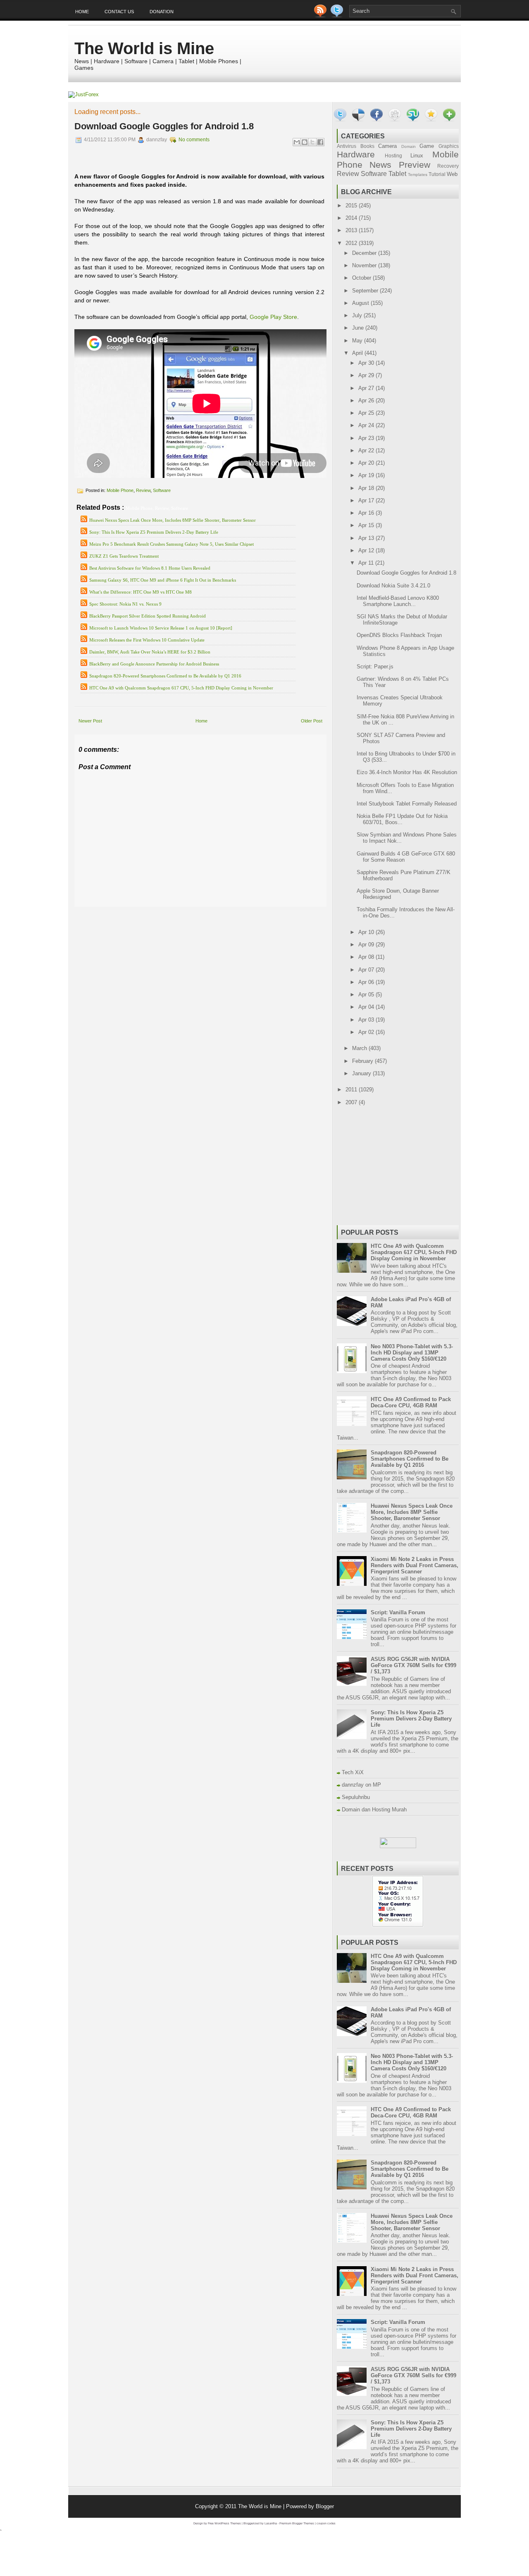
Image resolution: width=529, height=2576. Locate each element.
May (358, 341)
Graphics (449, 146)
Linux (417, 156)
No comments (194, 140)
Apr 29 (367, 375)
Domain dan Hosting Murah (374, 1810)
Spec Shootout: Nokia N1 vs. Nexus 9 (125, 604)
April (358, 353)
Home (82, 12)
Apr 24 (367, 425)
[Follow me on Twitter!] (338, 15)
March (360, 1048)
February (363, 1061)
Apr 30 (367, 363)
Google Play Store (273, 317)
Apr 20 (367, 463)
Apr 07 (367, 970)
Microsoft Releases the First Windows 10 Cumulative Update (147, 640)
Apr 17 (367, 500)
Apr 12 (367, 550)
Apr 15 (367, 525)
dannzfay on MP (361, 1785)
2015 (352, 206)
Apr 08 (367, 957)
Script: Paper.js (375, 667)
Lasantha (271, 2523)
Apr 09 (367, 945)
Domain (409, 146)
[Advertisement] (171, 913)
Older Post (312, 721)
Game (427, 146)
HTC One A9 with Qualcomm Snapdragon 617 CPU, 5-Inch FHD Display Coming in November (181, 688)
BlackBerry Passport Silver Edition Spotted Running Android (148, 616)
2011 (352, 1090)
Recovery (448, 166)
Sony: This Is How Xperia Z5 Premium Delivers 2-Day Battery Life (154, 532)
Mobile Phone (120, 490)
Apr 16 (367, 513)
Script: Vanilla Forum (398, 1612)
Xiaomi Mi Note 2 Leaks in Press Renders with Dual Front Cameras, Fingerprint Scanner (415, 1565)
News (380, 165)
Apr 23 (367, 438)
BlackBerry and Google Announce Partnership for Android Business (154, 664)
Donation (162, 12)
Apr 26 (367, 400)
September (366, 291)
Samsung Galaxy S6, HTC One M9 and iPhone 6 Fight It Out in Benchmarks (163, 580)
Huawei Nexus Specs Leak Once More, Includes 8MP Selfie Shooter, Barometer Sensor (173, 520)
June (359, 328)
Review (143, 490)
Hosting (393, 156)
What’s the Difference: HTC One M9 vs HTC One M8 (141, 592)
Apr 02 (367, 1032)
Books (367, 146)
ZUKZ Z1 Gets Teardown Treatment (124, 556)
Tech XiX (353, 1772)
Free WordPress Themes (224, 2523)
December (365, 253)
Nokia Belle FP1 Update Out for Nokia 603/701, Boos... (402, 819)
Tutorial (437, 174)
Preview (415, 165)
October (362, 278)
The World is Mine (144, 48)
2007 (352, 1102)
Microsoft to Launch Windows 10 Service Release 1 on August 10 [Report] (161, 628)
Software (162, 490)
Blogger (325, 2506)
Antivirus (347, 146)
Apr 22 (367, 450)
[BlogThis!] (305, 142)
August (361, 303)
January (362, 1073)
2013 (352, 230)
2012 (352, 243)
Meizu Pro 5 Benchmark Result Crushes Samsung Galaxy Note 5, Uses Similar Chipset (172, 544)
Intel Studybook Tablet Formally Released (407, 804)
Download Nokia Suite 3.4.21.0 (393, 586)
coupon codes (326, 2523)
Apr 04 (367, 1007)
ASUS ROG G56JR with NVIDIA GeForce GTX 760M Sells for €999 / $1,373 (413, 1665)
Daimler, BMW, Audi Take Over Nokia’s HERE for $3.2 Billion (150, 652)
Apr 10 (367, 932)
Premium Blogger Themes (297, 2523)
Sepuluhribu (356, 1797)
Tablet (397, 174)
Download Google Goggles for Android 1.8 (164, 126)
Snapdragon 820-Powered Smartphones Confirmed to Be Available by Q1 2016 (165, 676)
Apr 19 (367, 475)
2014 (352, 218)
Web (452, 174)
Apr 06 (367, 982)
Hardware (356, 154)
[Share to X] (312, 142)
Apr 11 (367, 563)
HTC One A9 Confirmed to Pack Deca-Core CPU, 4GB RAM (411, 1402)
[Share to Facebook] (320, 142)
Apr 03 (367, 1020)
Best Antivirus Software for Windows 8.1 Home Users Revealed (150, 568)
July (358, 315)
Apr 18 (367, 488)
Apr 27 (367, 388)
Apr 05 (367, 995)
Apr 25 (367, 413)
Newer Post (90, 721)
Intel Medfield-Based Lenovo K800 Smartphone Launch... (398, 601)
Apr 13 (367, 538)
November (365, 265)
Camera (387, 146)
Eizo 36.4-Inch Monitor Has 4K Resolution (407, 772)
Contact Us (119, 12)
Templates (418, 175)
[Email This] (297, 142)
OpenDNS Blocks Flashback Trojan (399, 635)
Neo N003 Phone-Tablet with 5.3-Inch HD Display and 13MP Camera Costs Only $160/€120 (412, 1353)
